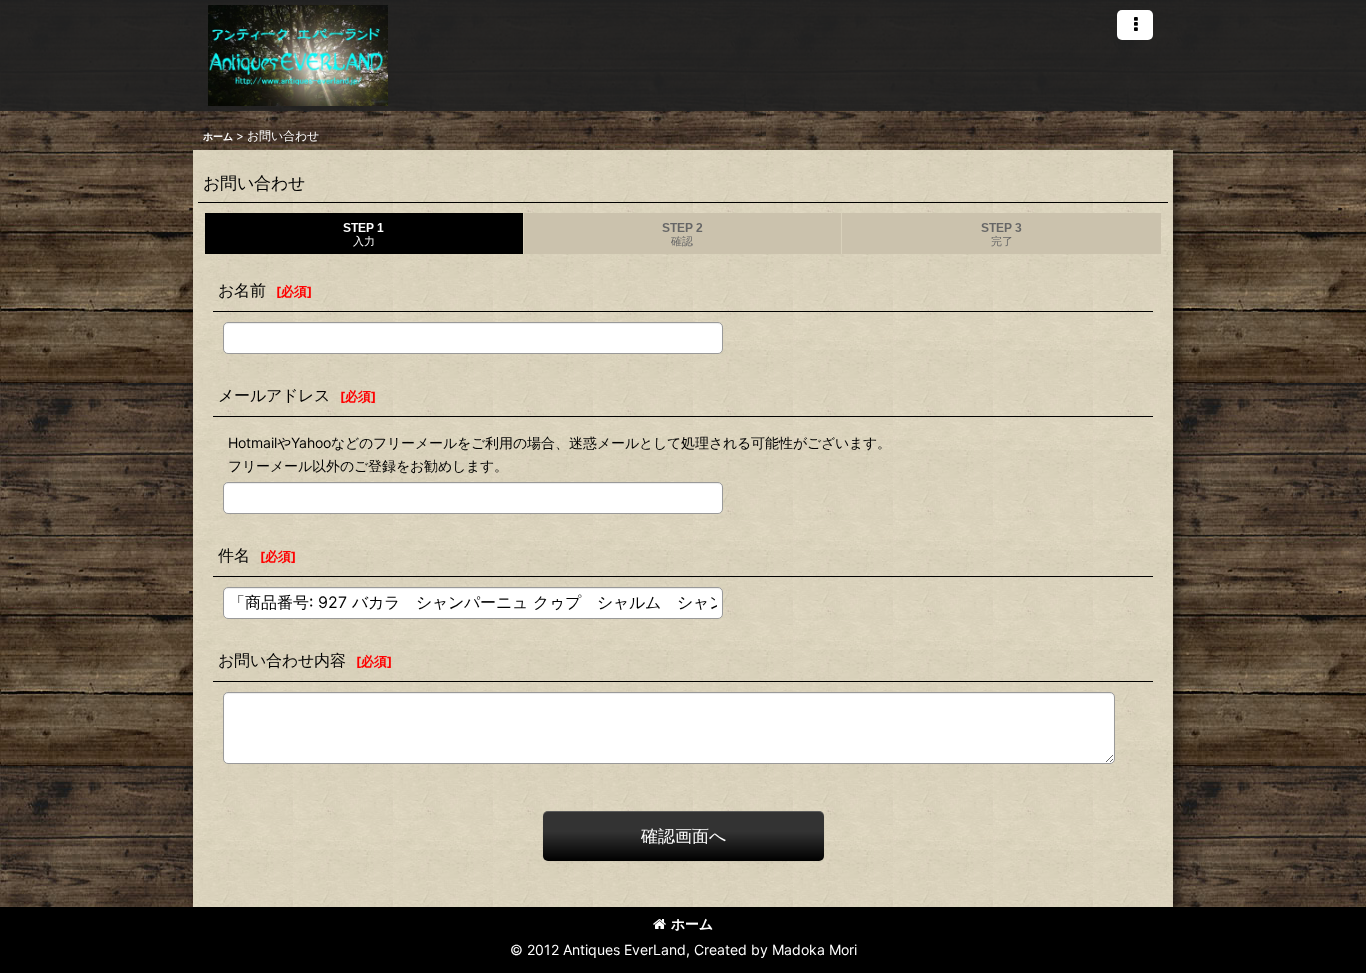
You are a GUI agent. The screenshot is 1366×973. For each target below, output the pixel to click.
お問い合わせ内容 (282, 660)
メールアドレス (274, 395)
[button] (1135, 25)
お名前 (242, 290)
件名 (234, 555)
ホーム (692, 923)
